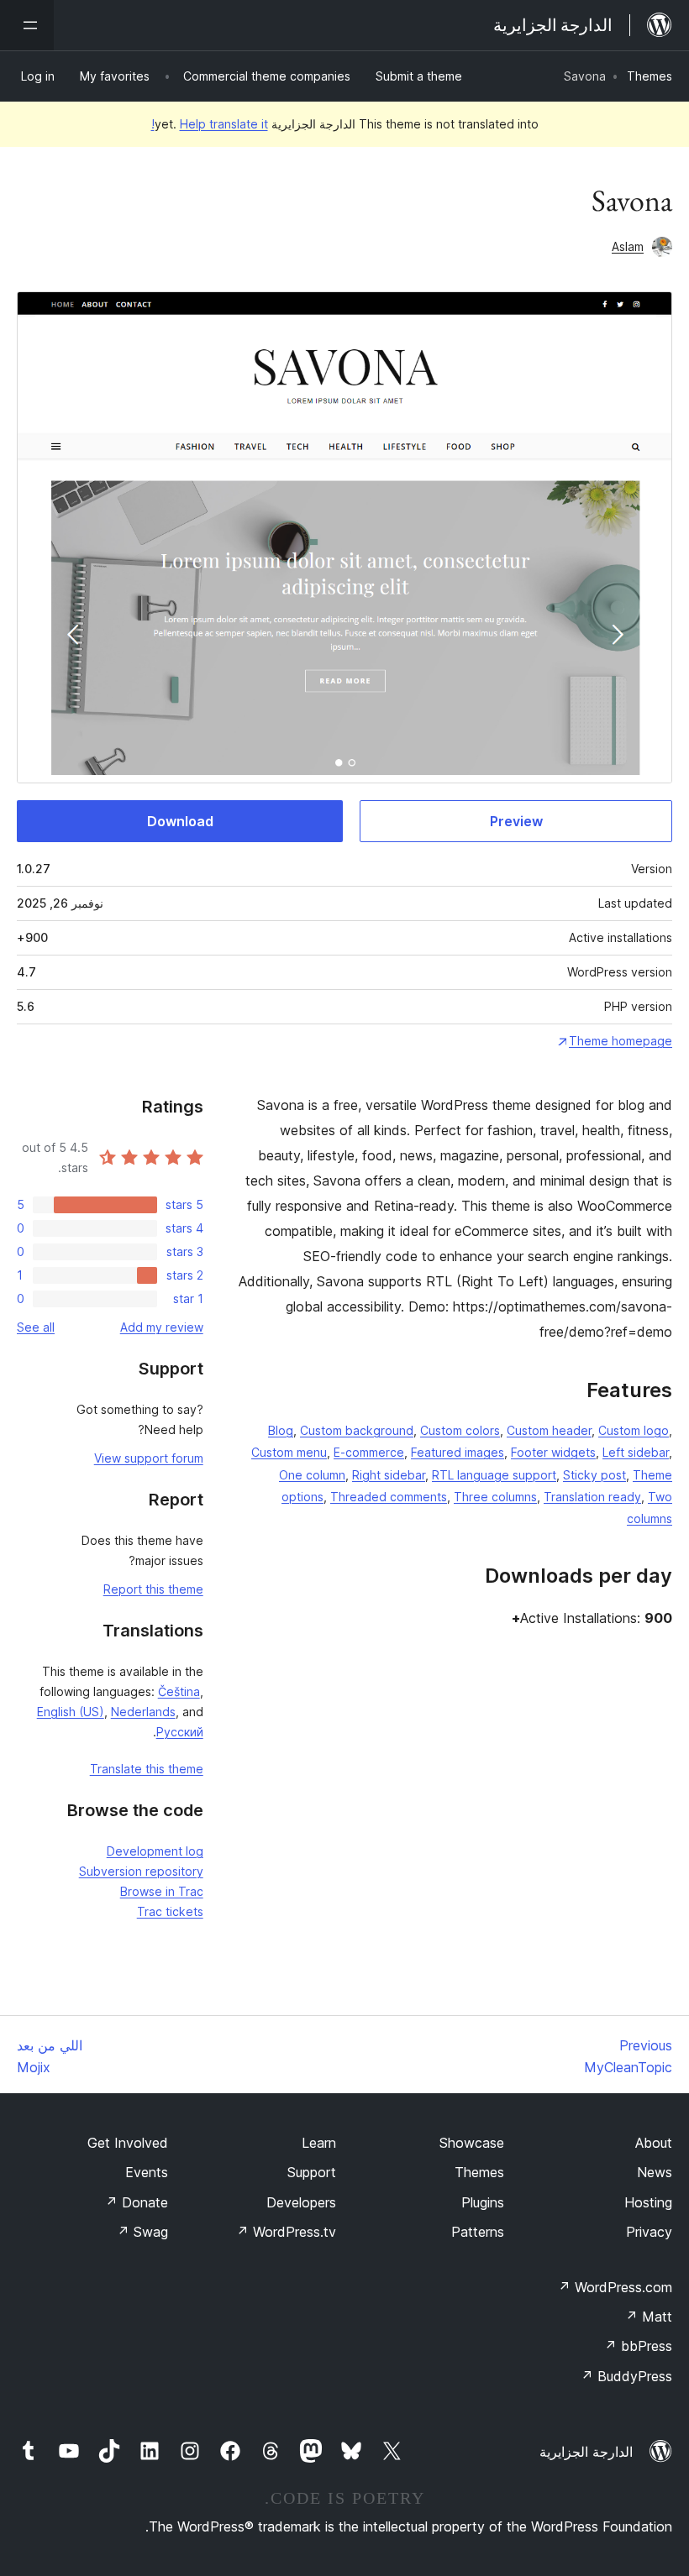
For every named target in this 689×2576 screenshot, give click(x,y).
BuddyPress (626, 2376)
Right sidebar (389, 1475)
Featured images (458, 1452)
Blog (281, 1430)
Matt (649, 2317)
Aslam (628, 246)
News (655, 2172)
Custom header (549, 1430)
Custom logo (634, 1430)
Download (180, 821)
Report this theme (153, 1589)
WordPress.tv (286, 2232)
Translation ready (592, 1497)
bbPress (638, 2346)
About (654, 2143)
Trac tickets (170, 1911)
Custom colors (460, 1430)
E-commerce (369, 1452)
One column (312, 1475)
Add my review (162, 1327)
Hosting (648, 2202)
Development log (155, 1851)
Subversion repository (141, 1871)
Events (147, 2172)
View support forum (149, 1458)
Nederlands (143, 1712)
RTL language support (494, 1475)
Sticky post (594, 1475)
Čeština (179, 1691)
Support (312, 2172)
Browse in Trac (162, 1891)
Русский (180, 1732)
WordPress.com (615, 2287)
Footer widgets (553, 1452)
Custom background (357, 1430)
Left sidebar (636, 1452)
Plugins (483, 2202)
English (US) (71, 1712)
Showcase (472, 2143)
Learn (319, 2143)
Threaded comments (389, 1497)
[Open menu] (27, 25)
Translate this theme (147, 1769)
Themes (650, 76)
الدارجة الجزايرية (586, 2452)
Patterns (478, 2232)
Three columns (495, 1497)
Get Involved (128, 2143)
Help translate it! (210, 124)
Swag (142, 2232)
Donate (137, 2202)
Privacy (649, 2232)
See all (36, 1327)
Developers (301, 2202)
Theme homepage (621, 1041)
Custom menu (289, 1452)
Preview (516, 821)
